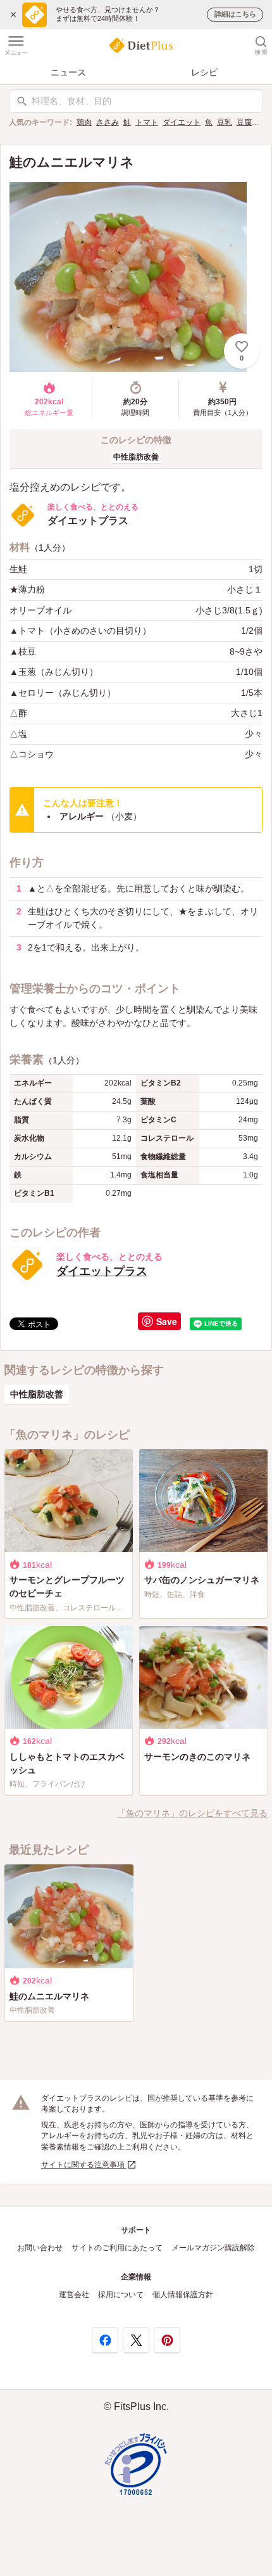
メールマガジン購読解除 (213, 2248)
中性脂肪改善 (136, 457)
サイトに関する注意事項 (84, 2165)
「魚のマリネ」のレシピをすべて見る (192, 1813)
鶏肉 (84, 122)
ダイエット (182, 122)
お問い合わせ (40, 2248)
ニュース (68, 72)
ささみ (108, 122)
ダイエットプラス (102, 1271)
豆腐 (244, 122)
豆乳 (225, 122)
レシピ (204, 72)
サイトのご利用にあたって (117, 2248)
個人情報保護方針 (183, 2295)
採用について (121, 2295)
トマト (147, 122)
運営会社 (74, 2295)
